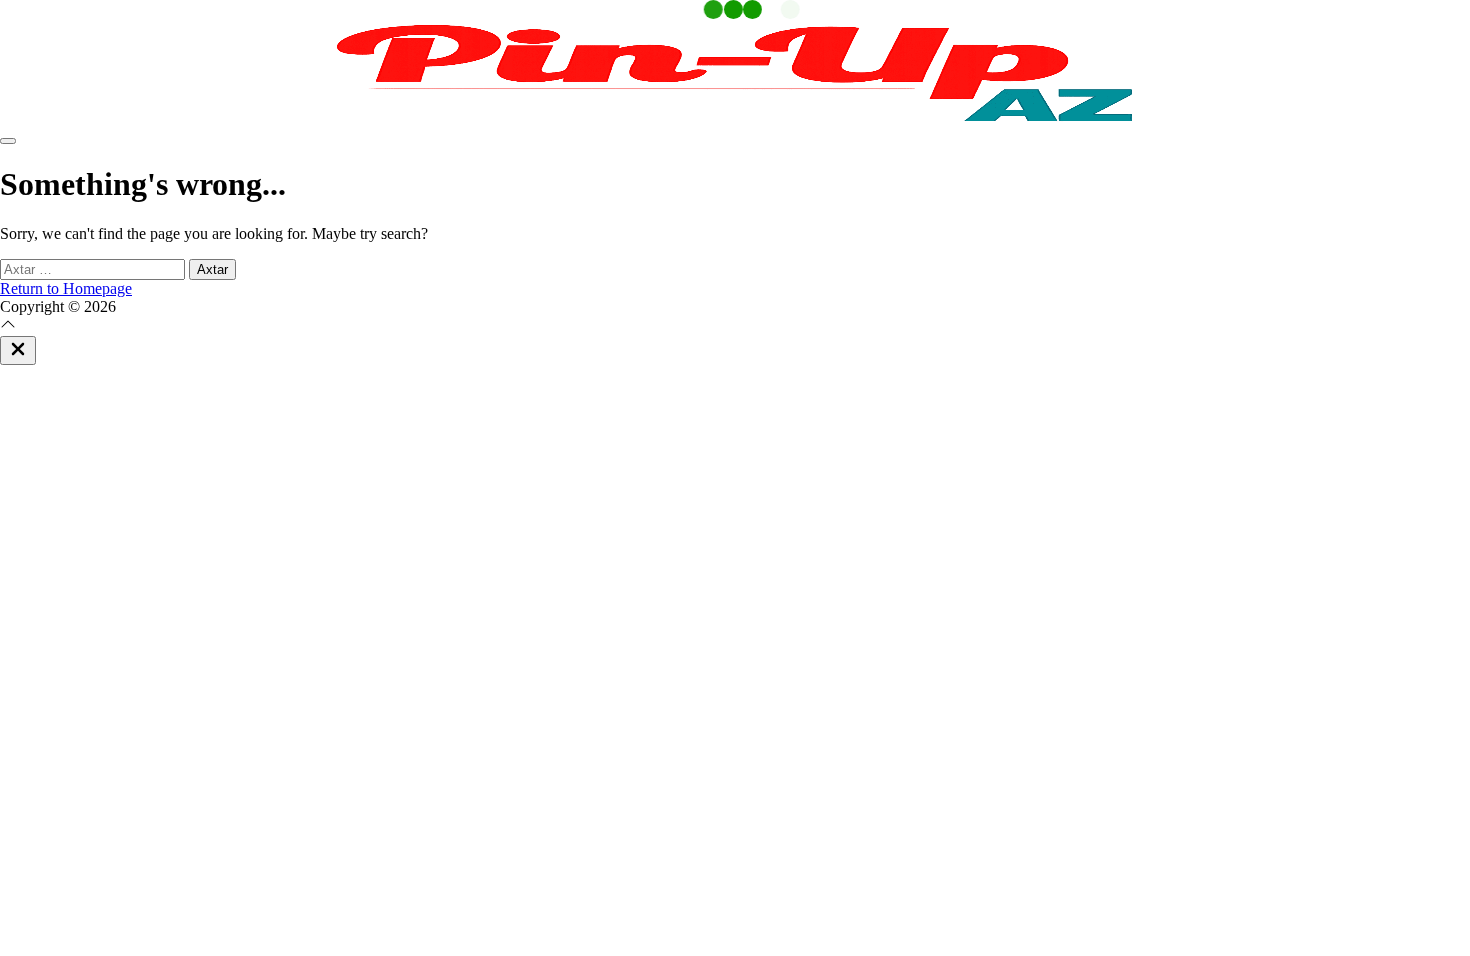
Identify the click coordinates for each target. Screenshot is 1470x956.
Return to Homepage (66, 288)
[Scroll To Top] (8, 326)
